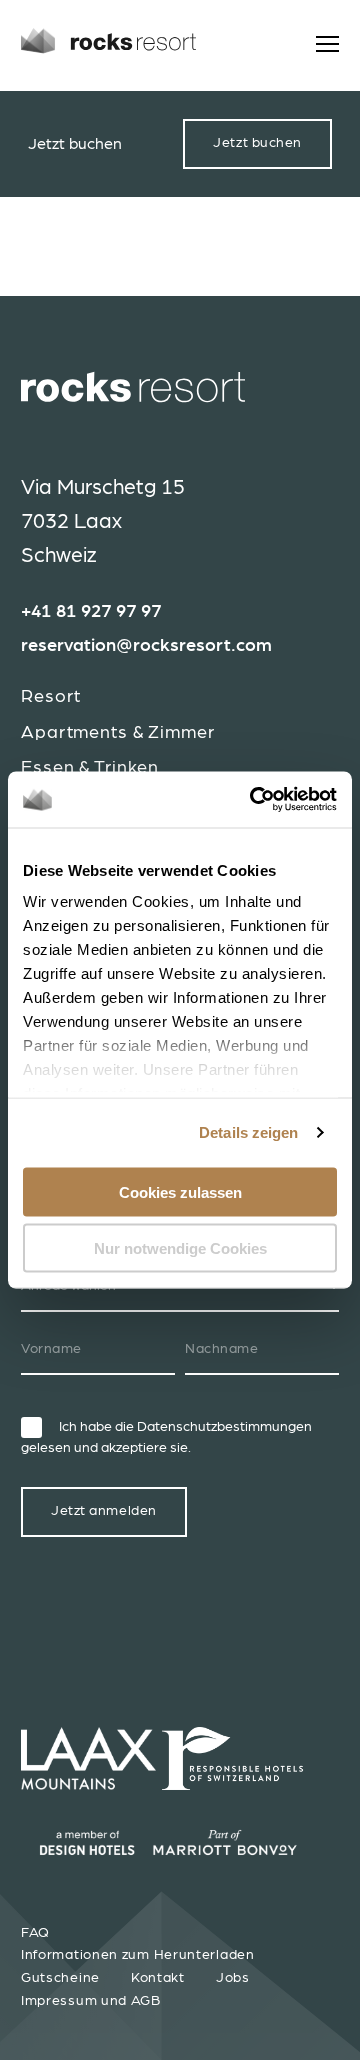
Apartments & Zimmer (118, 732)
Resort (51, 696)
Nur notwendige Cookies (180, 1248)
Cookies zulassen (180, 1191)
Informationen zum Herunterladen (138, 1955)
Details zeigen (248, 1132)
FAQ (35, 1933)
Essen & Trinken (90, 767)
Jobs (233, 1978)
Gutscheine (60, 1978)
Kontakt (158, 1978)
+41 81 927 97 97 (91, 612)
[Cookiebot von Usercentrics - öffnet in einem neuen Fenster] (254, 800)
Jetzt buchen (257, 143)
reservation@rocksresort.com (146, 646)
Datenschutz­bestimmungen (224, 1427)
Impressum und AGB (91, 2001)
